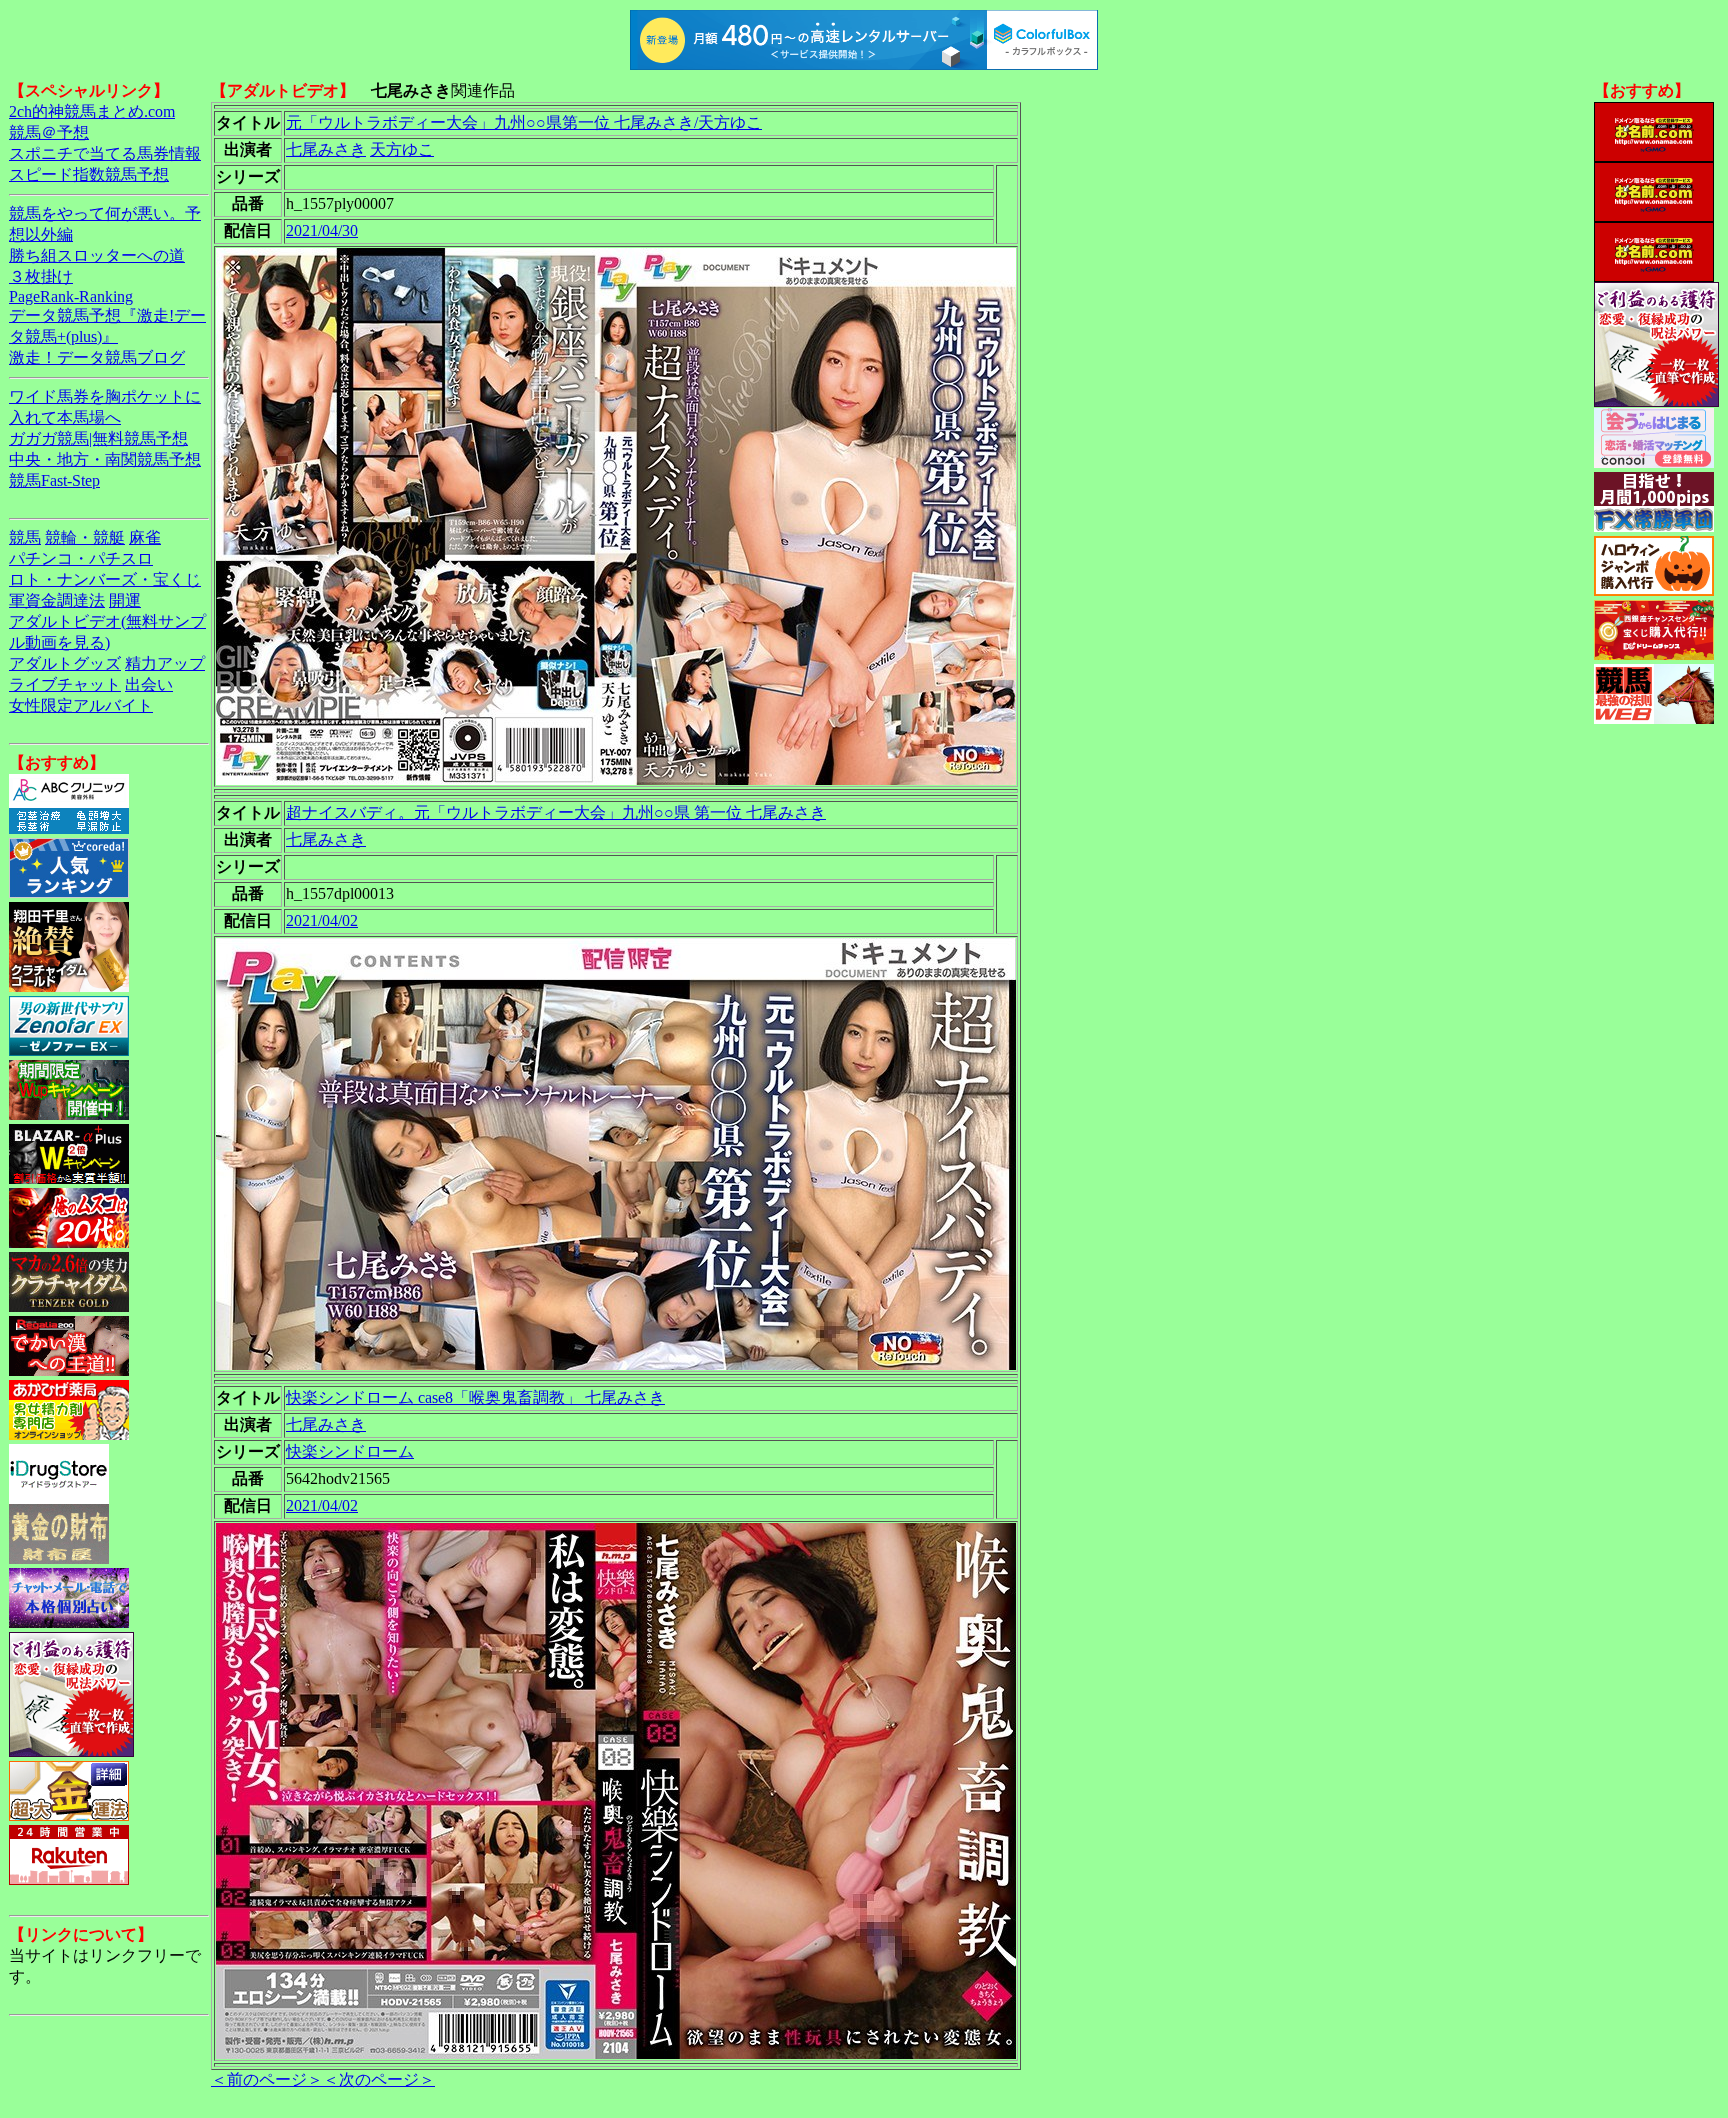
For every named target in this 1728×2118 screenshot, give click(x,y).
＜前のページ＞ (267, 2079)
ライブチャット (65, 684)
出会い (149, 684)
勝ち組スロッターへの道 (97, 255)
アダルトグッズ (65, 663)
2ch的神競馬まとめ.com (92, 111)
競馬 (25, 537)
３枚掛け (41, 276)
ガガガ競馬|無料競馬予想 (98, 438)
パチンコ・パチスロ (81, 558)
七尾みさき (326, 149)
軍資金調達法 (57, 600)
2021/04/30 (322, 230)
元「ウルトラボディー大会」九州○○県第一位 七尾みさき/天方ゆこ (524, 122)
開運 (125, 600)
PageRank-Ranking (71, 296)
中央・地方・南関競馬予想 (105, 459)
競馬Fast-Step (54, 480)
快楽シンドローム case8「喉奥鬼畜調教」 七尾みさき (475, 1397)
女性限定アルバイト (81, 705)
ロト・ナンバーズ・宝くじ (105, 579)
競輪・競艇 (85, 537)
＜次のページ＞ (379, 2079)
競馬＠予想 (49, 132)
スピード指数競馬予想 (89, 174)
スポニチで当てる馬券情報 (105, 153)
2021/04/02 (322, 920)
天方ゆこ (402, 149)
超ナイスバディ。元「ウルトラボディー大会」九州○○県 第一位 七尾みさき (556, 812)
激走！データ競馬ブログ (97, 357)
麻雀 (145, 537)
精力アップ (165, 663)
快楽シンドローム (350, 1451)
